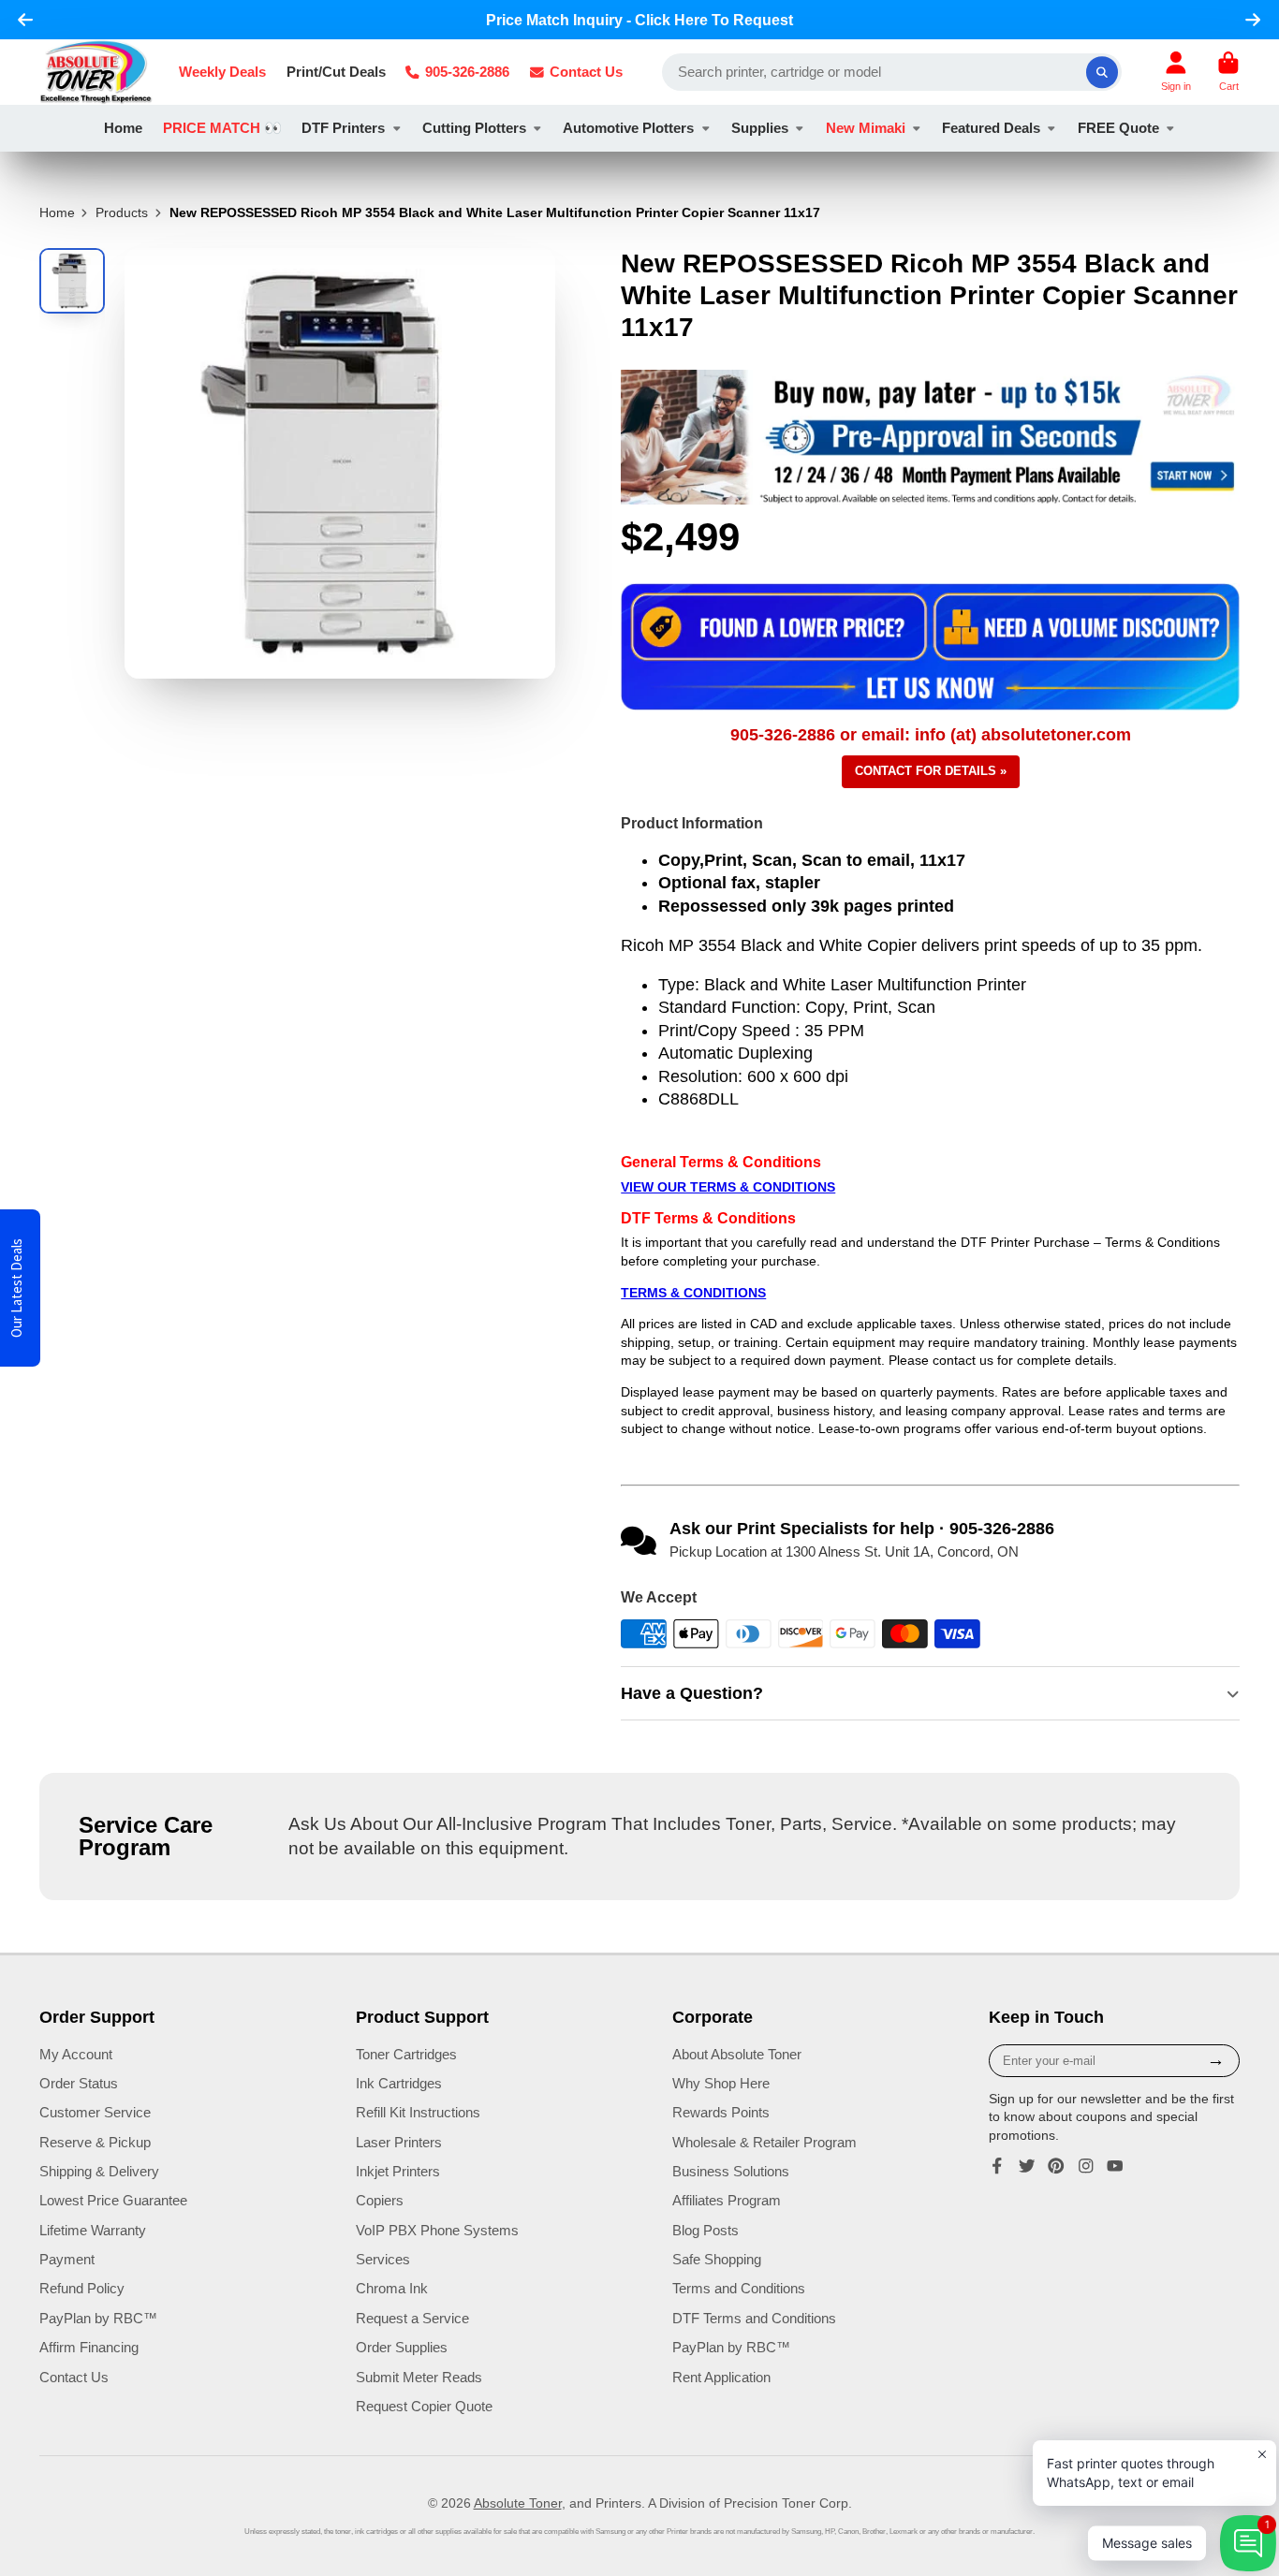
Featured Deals (991, 128)
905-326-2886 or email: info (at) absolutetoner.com (931, 735)
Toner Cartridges (406, 2054)
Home (123, 128)
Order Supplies (402, 2347)
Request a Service (412, 2318)
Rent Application (721, 2377)
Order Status (79, 2083)
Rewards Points (721, 2112)
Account (1176, 72)
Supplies (760, 128)
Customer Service (95, 2112)
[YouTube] (1115, 2166)
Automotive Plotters (628, 128)
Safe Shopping (717, 2259)
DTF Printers (343, 128)
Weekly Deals (222, 72)
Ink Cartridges (399, 2083)
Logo (96, 72)
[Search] (1102, 72)
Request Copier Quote (424, 2406)
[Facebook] (997, 2166)
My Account (76, 2054)
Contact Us (586, 72)
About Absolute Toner (737, 2054)
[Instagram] (1086, 2166)
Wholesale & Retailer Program (764, 2142)
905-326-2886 (467, 72)
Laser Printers (399, 2142)
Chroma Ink (392, 2288)
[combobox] (892, 72)
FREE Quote (1118, 128)
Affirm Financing (89, 2347)
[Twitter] (1027, 2166)
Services (383, 2259)
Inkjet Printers (398, 2171)
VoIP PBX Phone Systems (437, 2230)
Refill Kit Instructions (418, 2112)
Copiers (380, 2200)
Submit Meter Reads (419, 2377)
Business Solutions (731, 2171)
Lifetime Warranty (93, 2230)
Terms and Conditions (739, 2288)
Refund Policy (82, 2288)
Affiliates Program (727, 2200)
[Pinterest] (1056, 2166)
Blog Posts (706, 2230)
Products (122, 212)
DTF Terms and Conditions (754, 2318)
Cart (1228, 72)
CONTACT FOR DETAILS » (931, 771)
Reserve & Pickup (95, 2142)
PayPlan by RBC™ (98, 2318)
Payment (67, 2259)
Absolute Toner (518, 2503)
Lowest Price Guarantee (113, 2200)
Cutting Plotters (474, 128)
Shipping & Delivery (99, 2171)
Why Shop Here (721, 2083)
